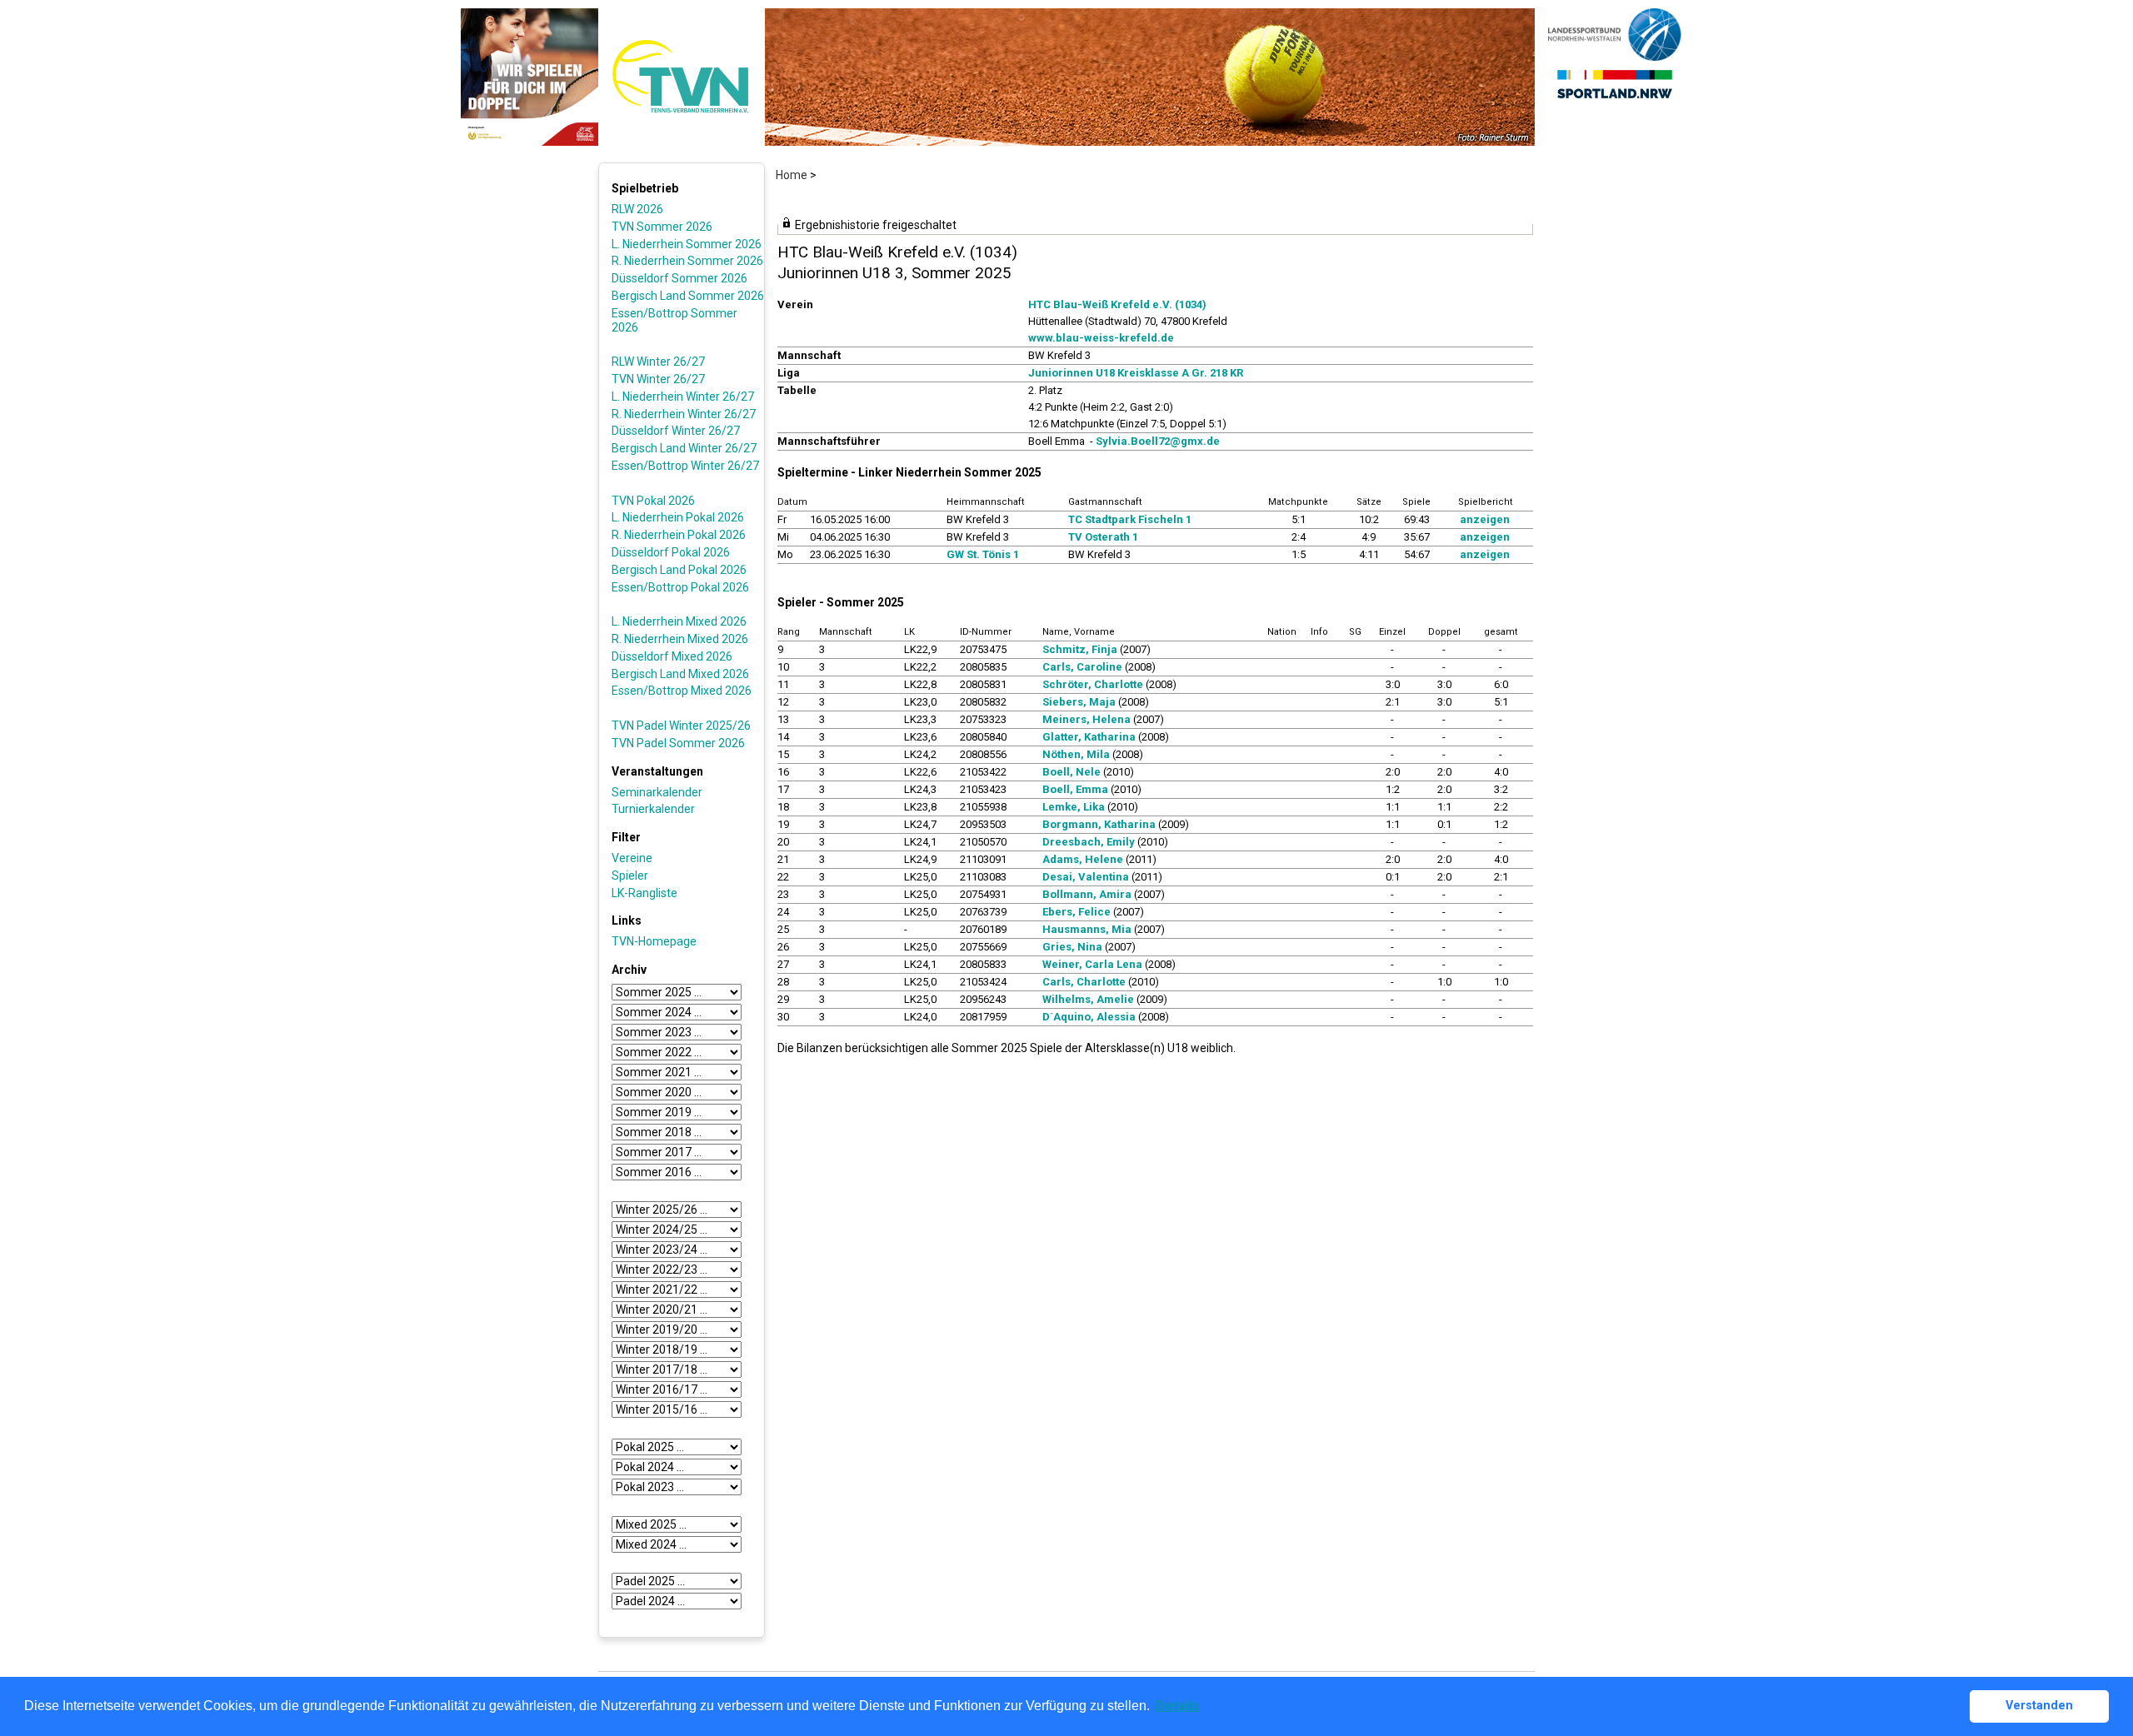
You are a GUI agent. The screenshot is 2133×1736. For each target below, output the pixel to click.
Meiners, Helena (1086, 719)
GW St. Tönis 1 (983, 554)
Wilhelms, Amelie (1088, 999)
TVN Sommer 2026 (662, 227)
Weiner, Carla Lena (1092, 964)
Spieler (630, 875)
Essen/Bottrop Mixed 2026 (682, 691)
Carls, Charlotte (1084, 982)
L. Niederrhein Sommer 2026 (687, 244)
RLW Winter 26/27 (658, 362)
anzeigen (1485, 519)
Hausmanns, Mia (1087, 929)
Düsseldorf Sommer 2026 (679, 278)
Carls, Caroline (1082, 667)
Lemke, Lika (1074, 807)
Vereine (632, 858)
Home (792, 175)
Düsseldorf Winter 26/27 (676, 431)
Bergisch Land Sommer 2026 (688, 296)
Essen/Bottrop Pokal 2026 (680, 587)
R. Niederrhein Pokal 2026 (679, 535)
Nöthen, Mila (1076, 754)
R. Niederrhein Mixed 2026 (680, 639)
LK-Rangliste (644, 893)
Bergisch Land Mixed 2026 (680, 674)
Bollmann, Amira (1087, 894)
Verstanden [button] (2039, 1706)
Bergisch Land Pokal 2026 (679, 570)
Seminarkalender (657, 792)
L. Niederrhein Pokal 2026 (678, 517)
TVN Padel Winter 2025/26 (681, 726)
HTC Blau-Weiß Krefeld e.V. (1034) (1117, 304)
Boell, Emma (1075, 789)
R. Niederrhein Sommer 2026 (687, 261)
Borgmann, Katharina (1099, 824)
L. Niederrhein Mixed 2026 (679, 621)
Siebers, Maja (1079, 702)
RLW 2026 (637, 209)
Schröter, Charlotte (1093, 684)
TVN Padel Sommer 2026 (678, 743)
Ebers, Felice (1076, 912)
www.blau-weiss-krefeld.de (1101, 338)
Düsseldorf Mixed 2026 (672, 656)
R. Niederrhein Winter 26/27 (684, 414)
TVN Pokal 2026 (653, 501)
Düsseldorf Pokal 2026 (671, 552)
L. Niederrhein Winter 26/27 (683, 397)
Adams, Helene (1083, 859)
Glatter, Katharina (1089, 737)
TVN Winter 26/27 (658, 379)
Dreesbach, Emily (1089, 842)
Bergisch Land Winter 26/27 (684, 448)
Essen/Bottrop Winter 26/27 (685, 466)
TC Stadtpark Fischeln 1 (1130, 519)
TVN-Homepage (654, 941)
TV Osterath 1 (1103, 537)
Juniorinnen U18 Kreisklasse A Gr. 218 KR (1136, 373)
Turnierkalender (653, 809)
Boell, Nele (1071, 772)
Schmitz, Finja (1080, 649)
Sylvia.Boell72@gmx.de (1158, 441)
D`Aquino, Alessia (1089, 1017)
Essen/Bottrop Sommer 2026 (674, 320)
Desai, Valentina (1086, 877)
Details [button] (1178, 1706)
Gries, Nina (1072, 947)
